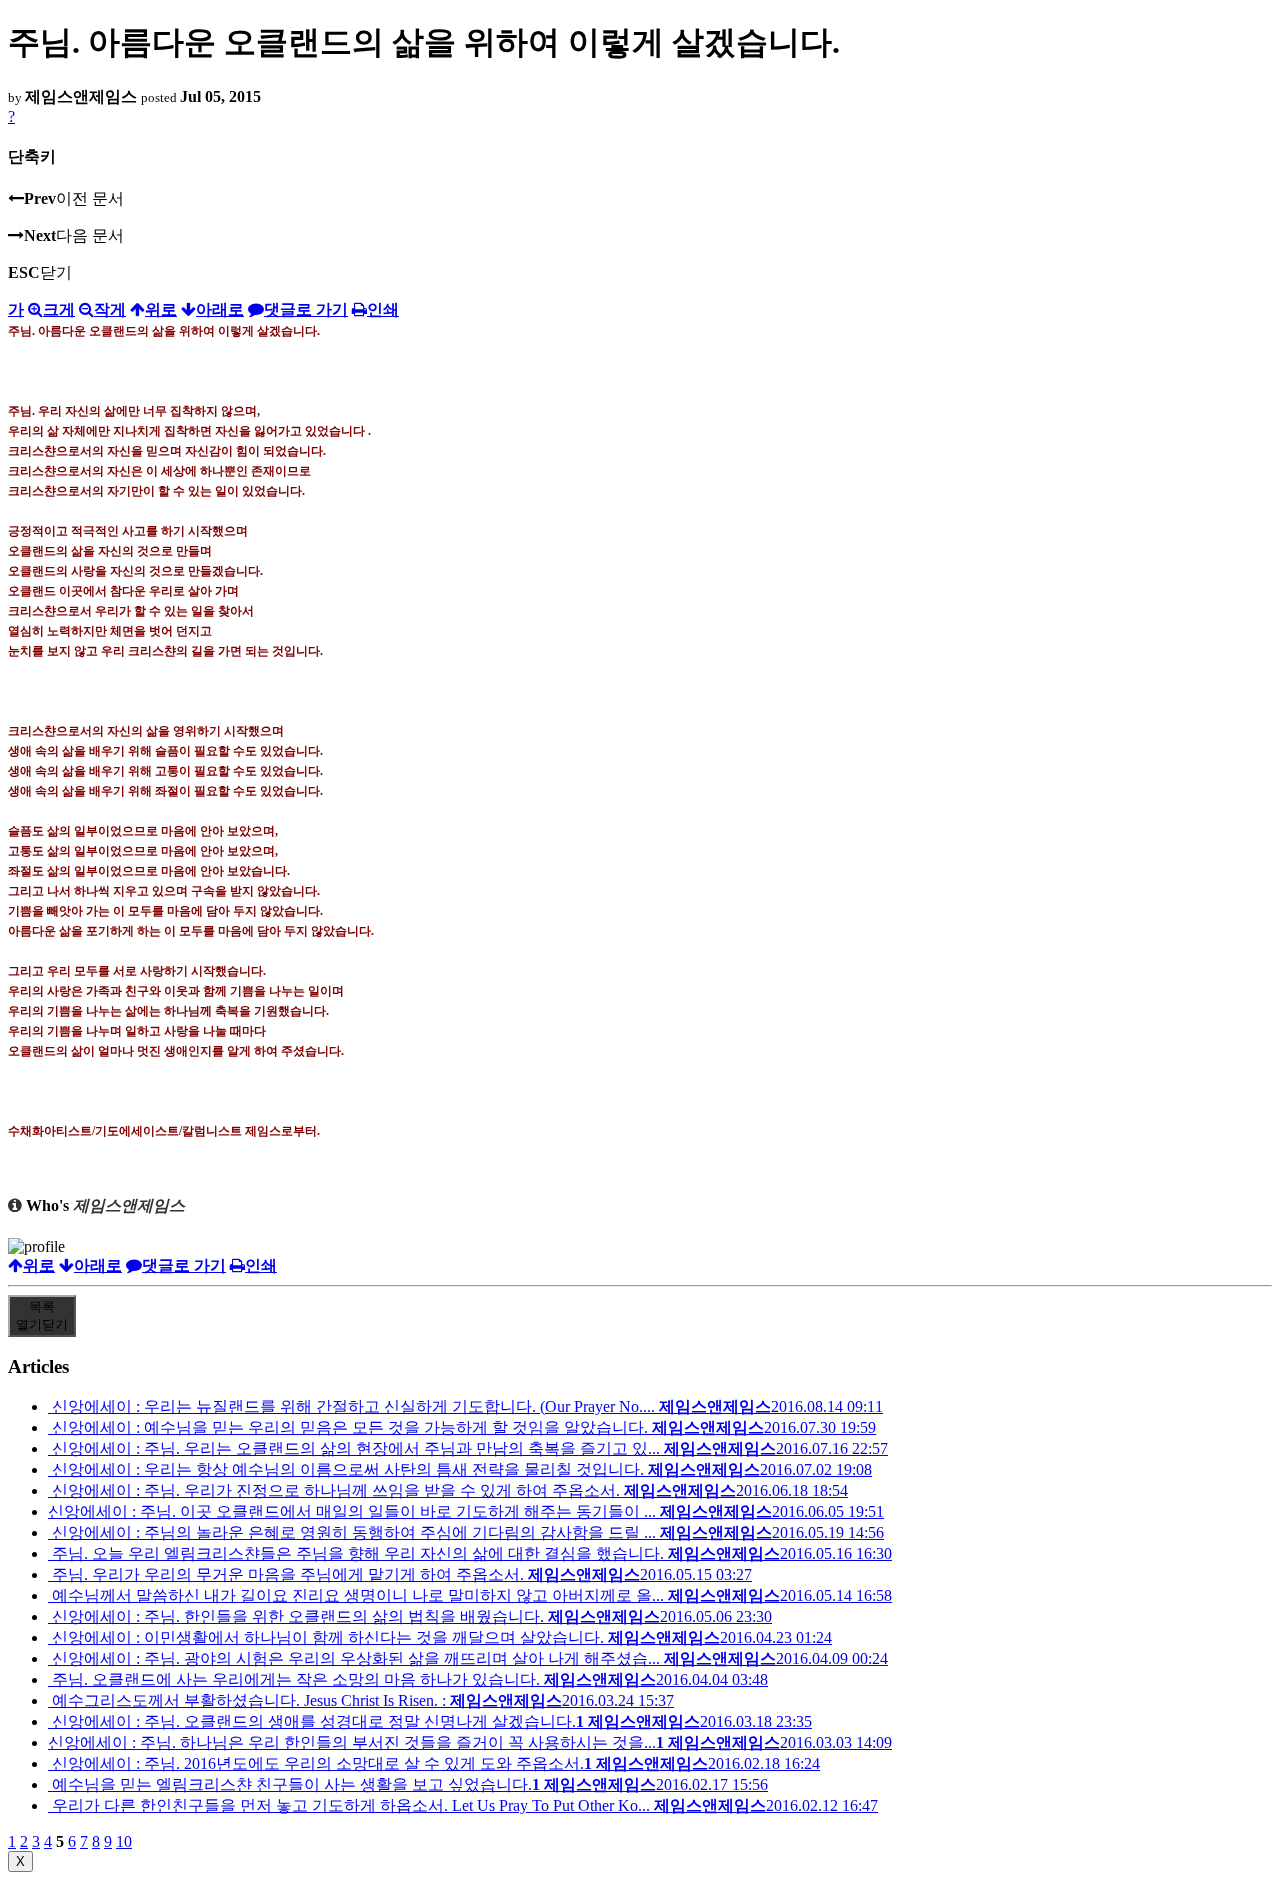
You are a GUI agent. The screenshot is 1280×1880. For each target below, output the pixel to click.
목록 (42, 1315)
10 (124, 1841)
